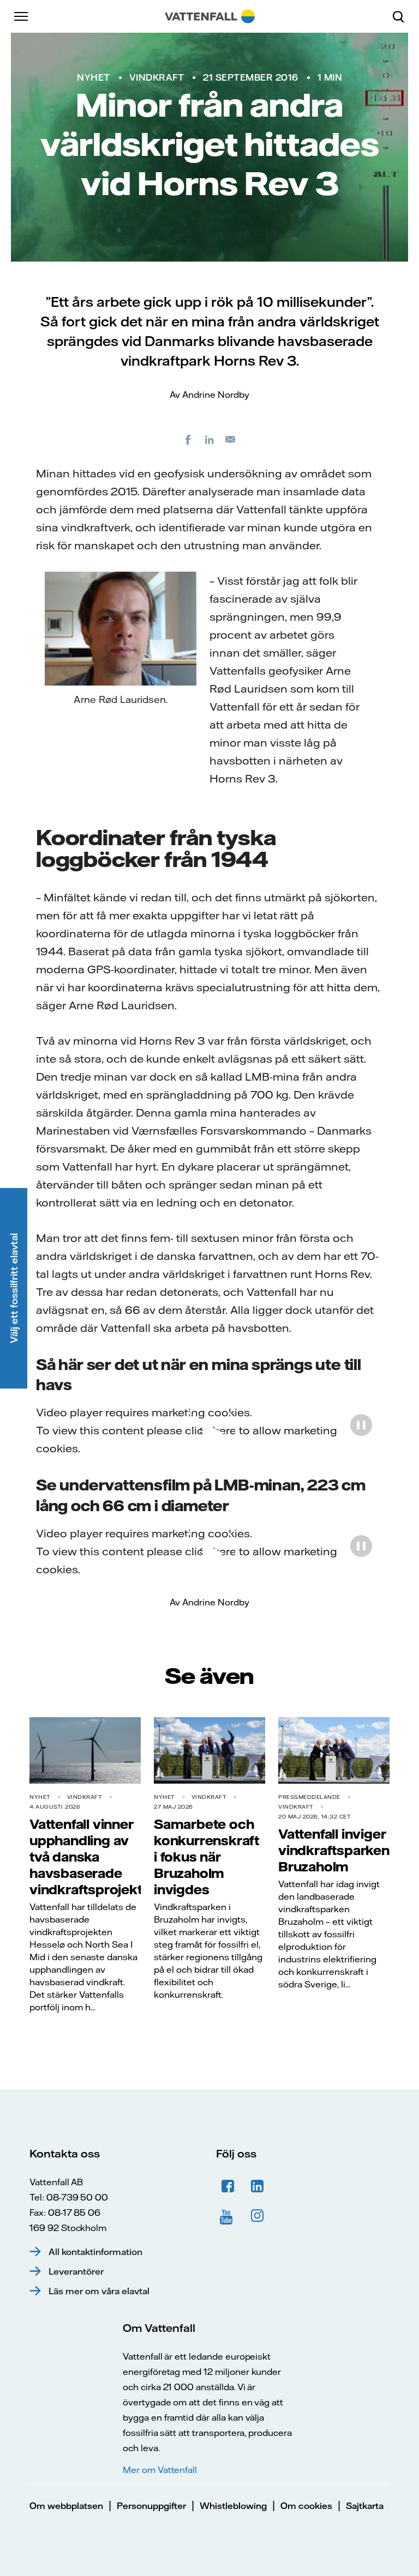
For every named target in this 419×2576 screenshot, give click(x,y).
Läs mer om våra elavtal (99, 2291)
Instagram (258, 2216)
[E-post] (231, 439)
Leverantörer (76, 2271)
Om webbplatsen (66, 2506)
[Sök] (403, 16)
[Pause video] (361, 1425)
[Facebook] (188, 439)
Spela (210, 1431)
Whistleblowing (233, 2506)
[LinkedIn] (209, 439)
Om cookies (306, 2506)
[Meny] (22, 16)
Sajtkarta (365, 2506)
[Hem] (210, 16)
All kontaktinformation (95, 2252)
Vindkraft (157, 77)
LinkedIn (258, 2186)
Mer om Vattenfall (160, 2470)
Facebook (228, 2186)
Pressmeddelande (309, 1797)
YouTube (228, 2216)
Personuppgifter (151, 2506)
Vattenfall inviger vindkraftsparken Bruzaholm (334, 1850)
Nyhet (94, 77)
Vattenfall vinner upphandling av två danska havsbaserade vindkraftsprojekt (86, 1857)
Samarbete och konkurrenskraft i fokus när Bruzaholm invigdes (206, 1857)
